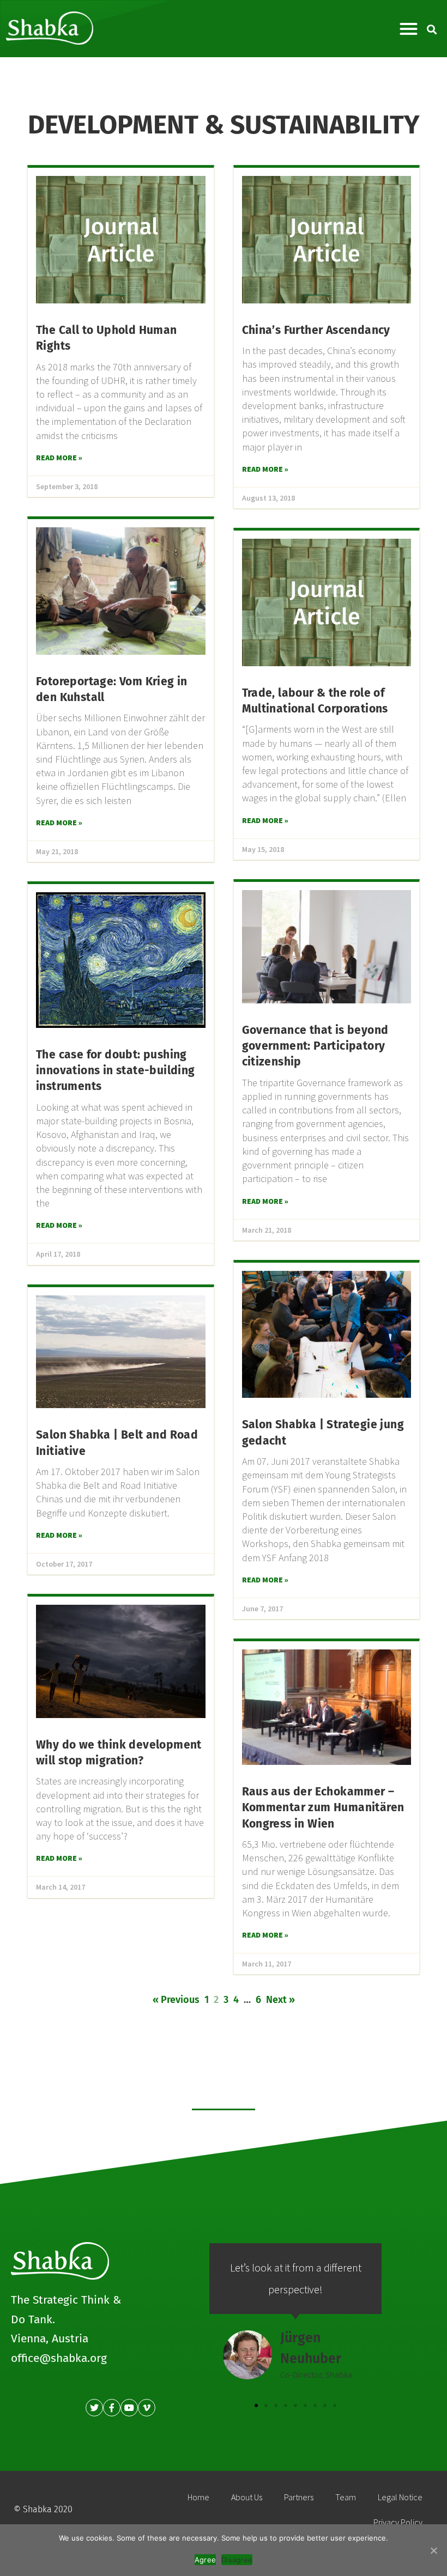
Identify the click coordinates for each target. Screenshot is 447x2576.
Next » (280, 2000)
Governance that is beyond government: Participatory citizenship (315, 1046)
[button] (409, 29)
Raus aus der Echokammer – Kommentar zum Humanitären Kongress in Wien (323, 1808)
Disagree (237, 2560)
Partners (299, 2497)
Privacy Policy (398, 2522)
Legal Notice (400, 2497)
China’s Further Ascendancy (316, 330)
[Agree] (433, 2550)
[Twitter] (94, 2408)
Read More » (59, 458)
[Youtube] (129, 2408)
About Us (247, 2497)
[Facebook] (112, 2408)
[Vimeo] (147, 2408)
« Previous (176, 2000)
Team (346, 2497)
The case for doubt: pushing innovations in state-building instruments (116, 1071)
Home (198, 2497)
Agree (205, 2560)
